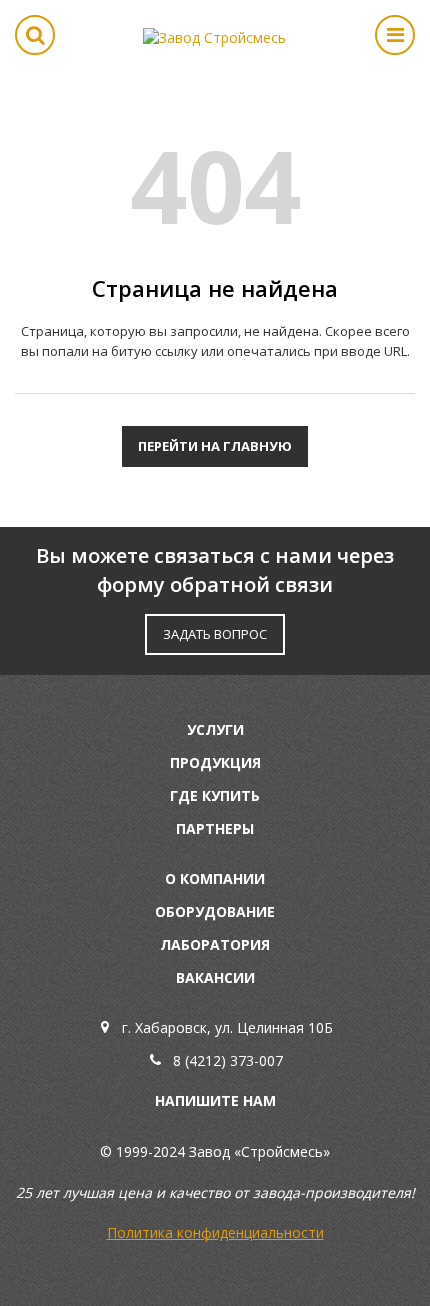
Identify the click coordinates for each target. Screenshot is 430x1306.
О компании (215, 878)
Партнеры (215, 828)
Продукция (215, 762)
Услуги (215, 729)
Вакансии (215, 977)
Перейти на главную (215, 446)
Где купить (215, 795)
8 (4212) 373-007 (228, 1060)
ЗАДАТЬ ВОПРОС (215, 634)
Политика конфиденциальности (215, 1232)
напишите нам (215, 1100)
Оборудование (215, 911)
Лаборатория (215, 944)
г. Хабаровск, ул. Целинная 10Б (227, 1027)
